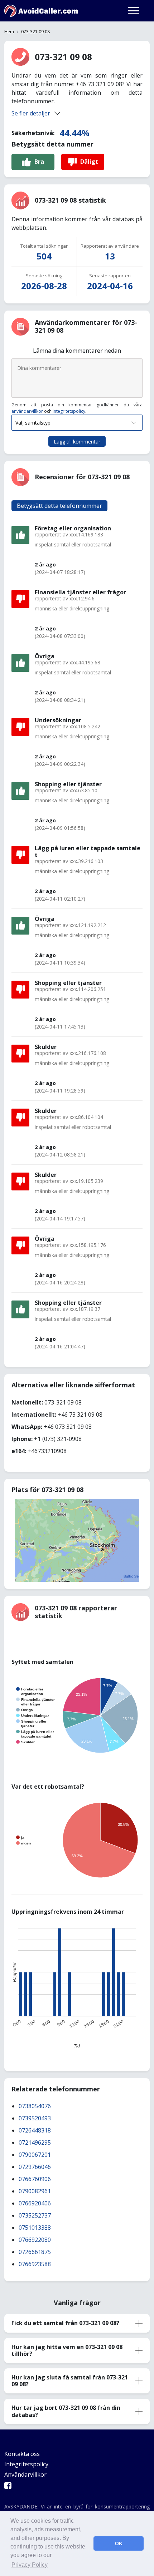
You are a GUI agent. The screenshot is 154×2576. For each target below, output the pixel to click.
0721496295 (35, 2142)
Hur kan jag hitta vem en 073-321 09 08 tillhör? (67, 2350)
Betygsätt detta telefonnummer (59, 506)
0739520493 (35, 2118)
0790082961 (35, 2191)
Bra (39, 162)
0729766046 (35, 2167)
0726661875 (35, 2252)
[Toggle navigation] (134, 11)
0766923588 (35, 2264)
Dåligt (89, 162)
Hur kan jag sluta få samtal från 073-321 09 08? (70, 2381)
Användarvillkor (25, 2475)
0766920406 (35, 2203)
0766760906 (35, 2179)
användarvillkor (27, 411)
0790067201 (35, 2155)
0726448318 (35, 2130)
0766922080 (35, 2240)
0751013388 (35, 2228)
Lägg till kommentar (77, 442)
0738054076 (35, 2106)
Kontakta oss (22, 2454)
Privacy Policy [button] (30, 2565)
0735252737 (35, 2215)
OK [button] (119, 2543)
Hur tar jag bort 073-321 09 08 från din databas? (66, 2411)
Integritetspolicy (69, 411)
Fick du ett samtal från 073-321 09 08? (65, 2323)
